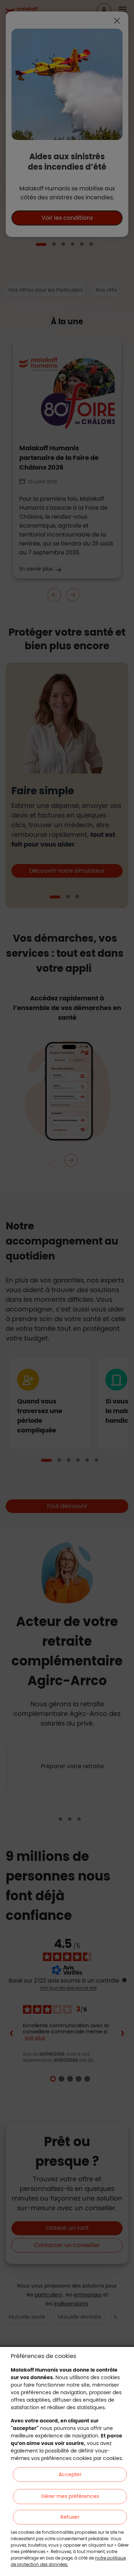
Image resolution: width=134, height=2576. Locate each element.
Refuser (70, 2517)
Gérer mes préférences (70, 2496)
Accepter (70, 2474)
